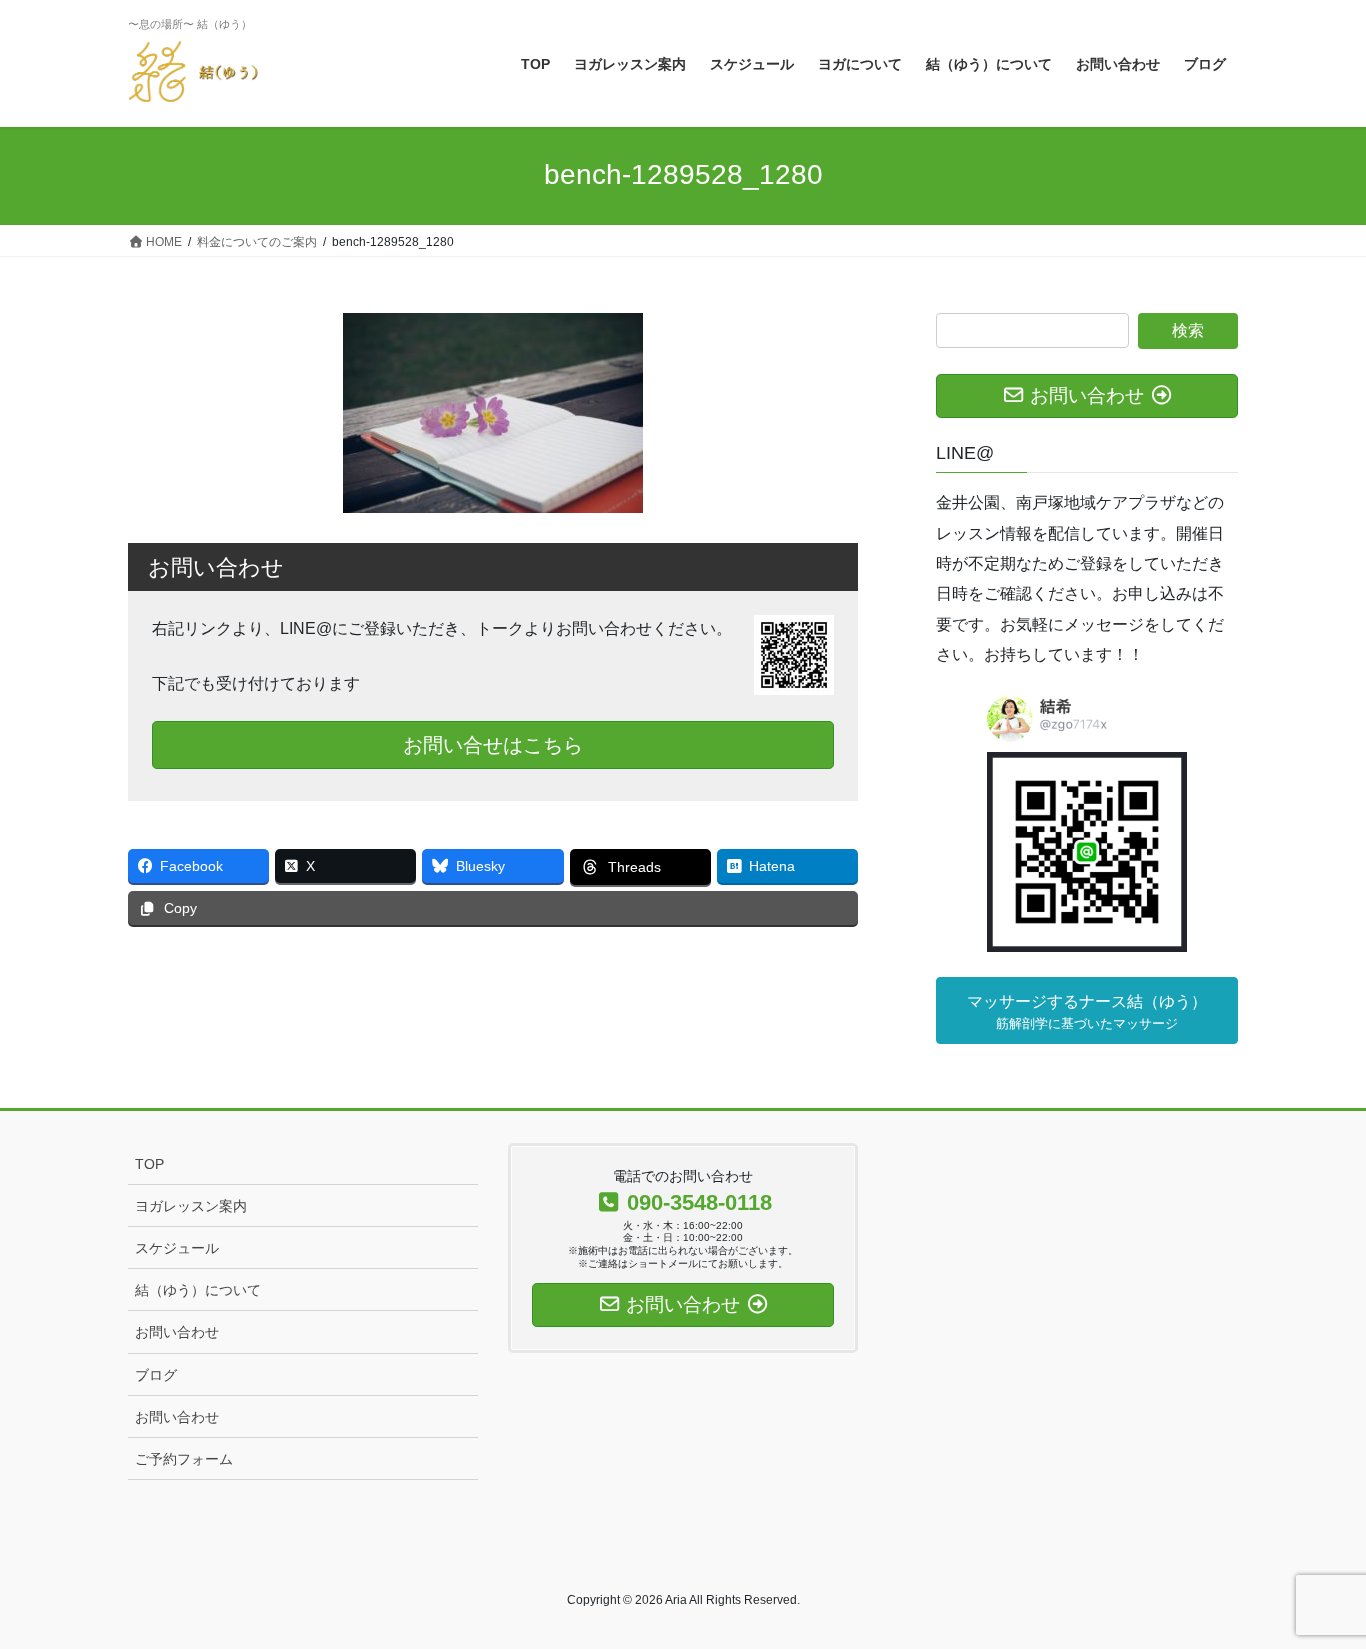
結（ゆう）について (198, 1290)
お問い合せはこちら (493, 745)
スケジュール (177, 1248)
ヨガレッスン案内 (191, 1206)
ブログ (156, 1375)
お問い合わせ (177, 1332)
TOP (149, 1164)
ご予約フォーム (184, 1459)
